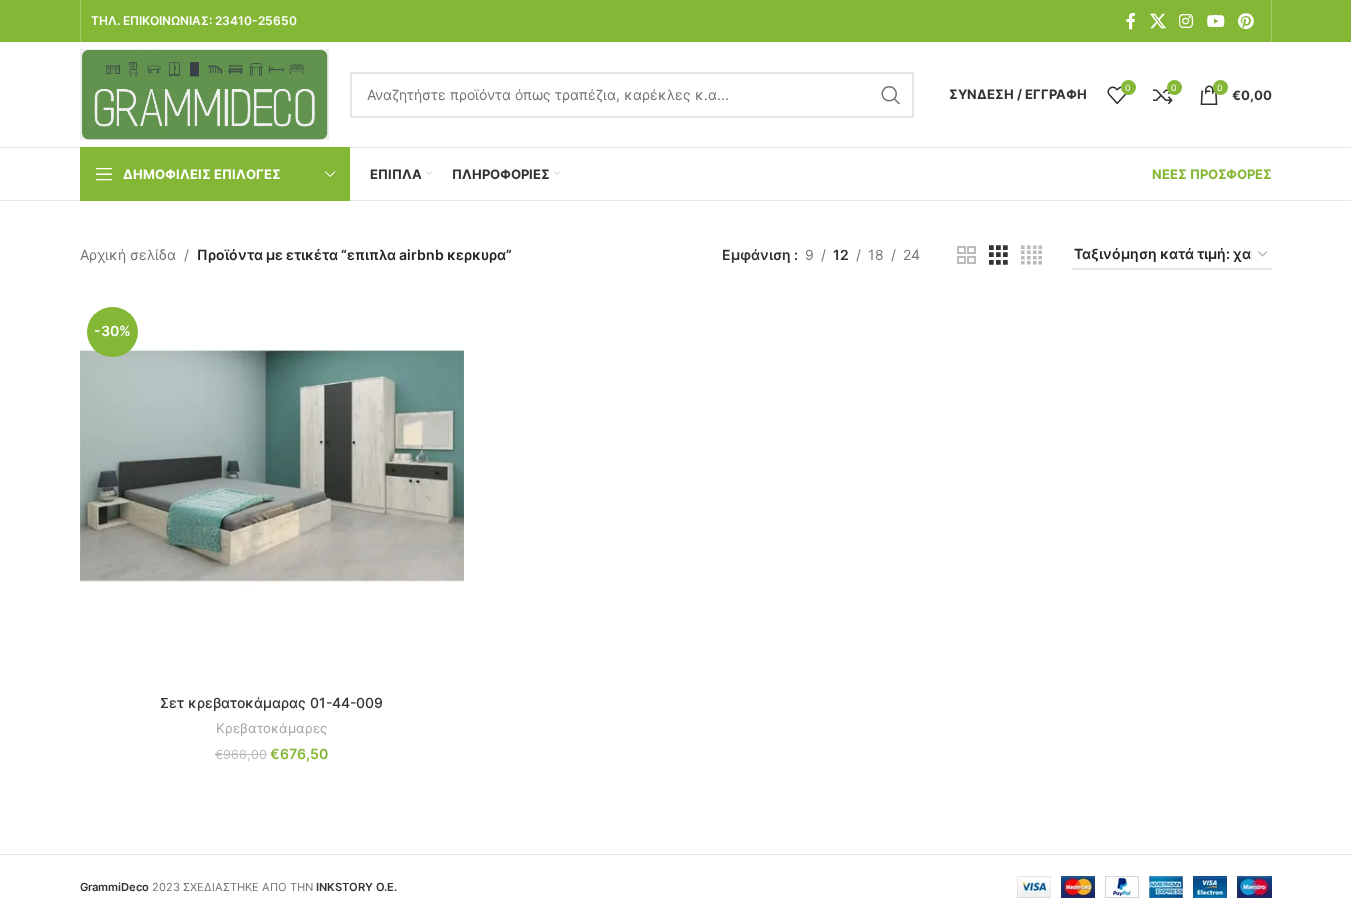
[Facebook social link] (1131, 21)
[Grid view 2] (966, 255)
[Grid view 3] (998, 255)
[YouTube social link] (1215, 21)
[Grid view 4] (1031, 255)
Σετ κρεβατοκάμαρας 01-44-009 (271, 702)
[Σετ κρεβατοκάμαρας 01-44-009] (272, 492)
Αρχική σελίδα (128, 254)
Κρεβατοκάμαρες (271, 728)
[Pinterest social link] (1245, 21)
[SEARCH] (891, 95)
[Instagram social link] (1186, 21)
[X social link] (1157, 21)
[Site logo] (205, 92)
